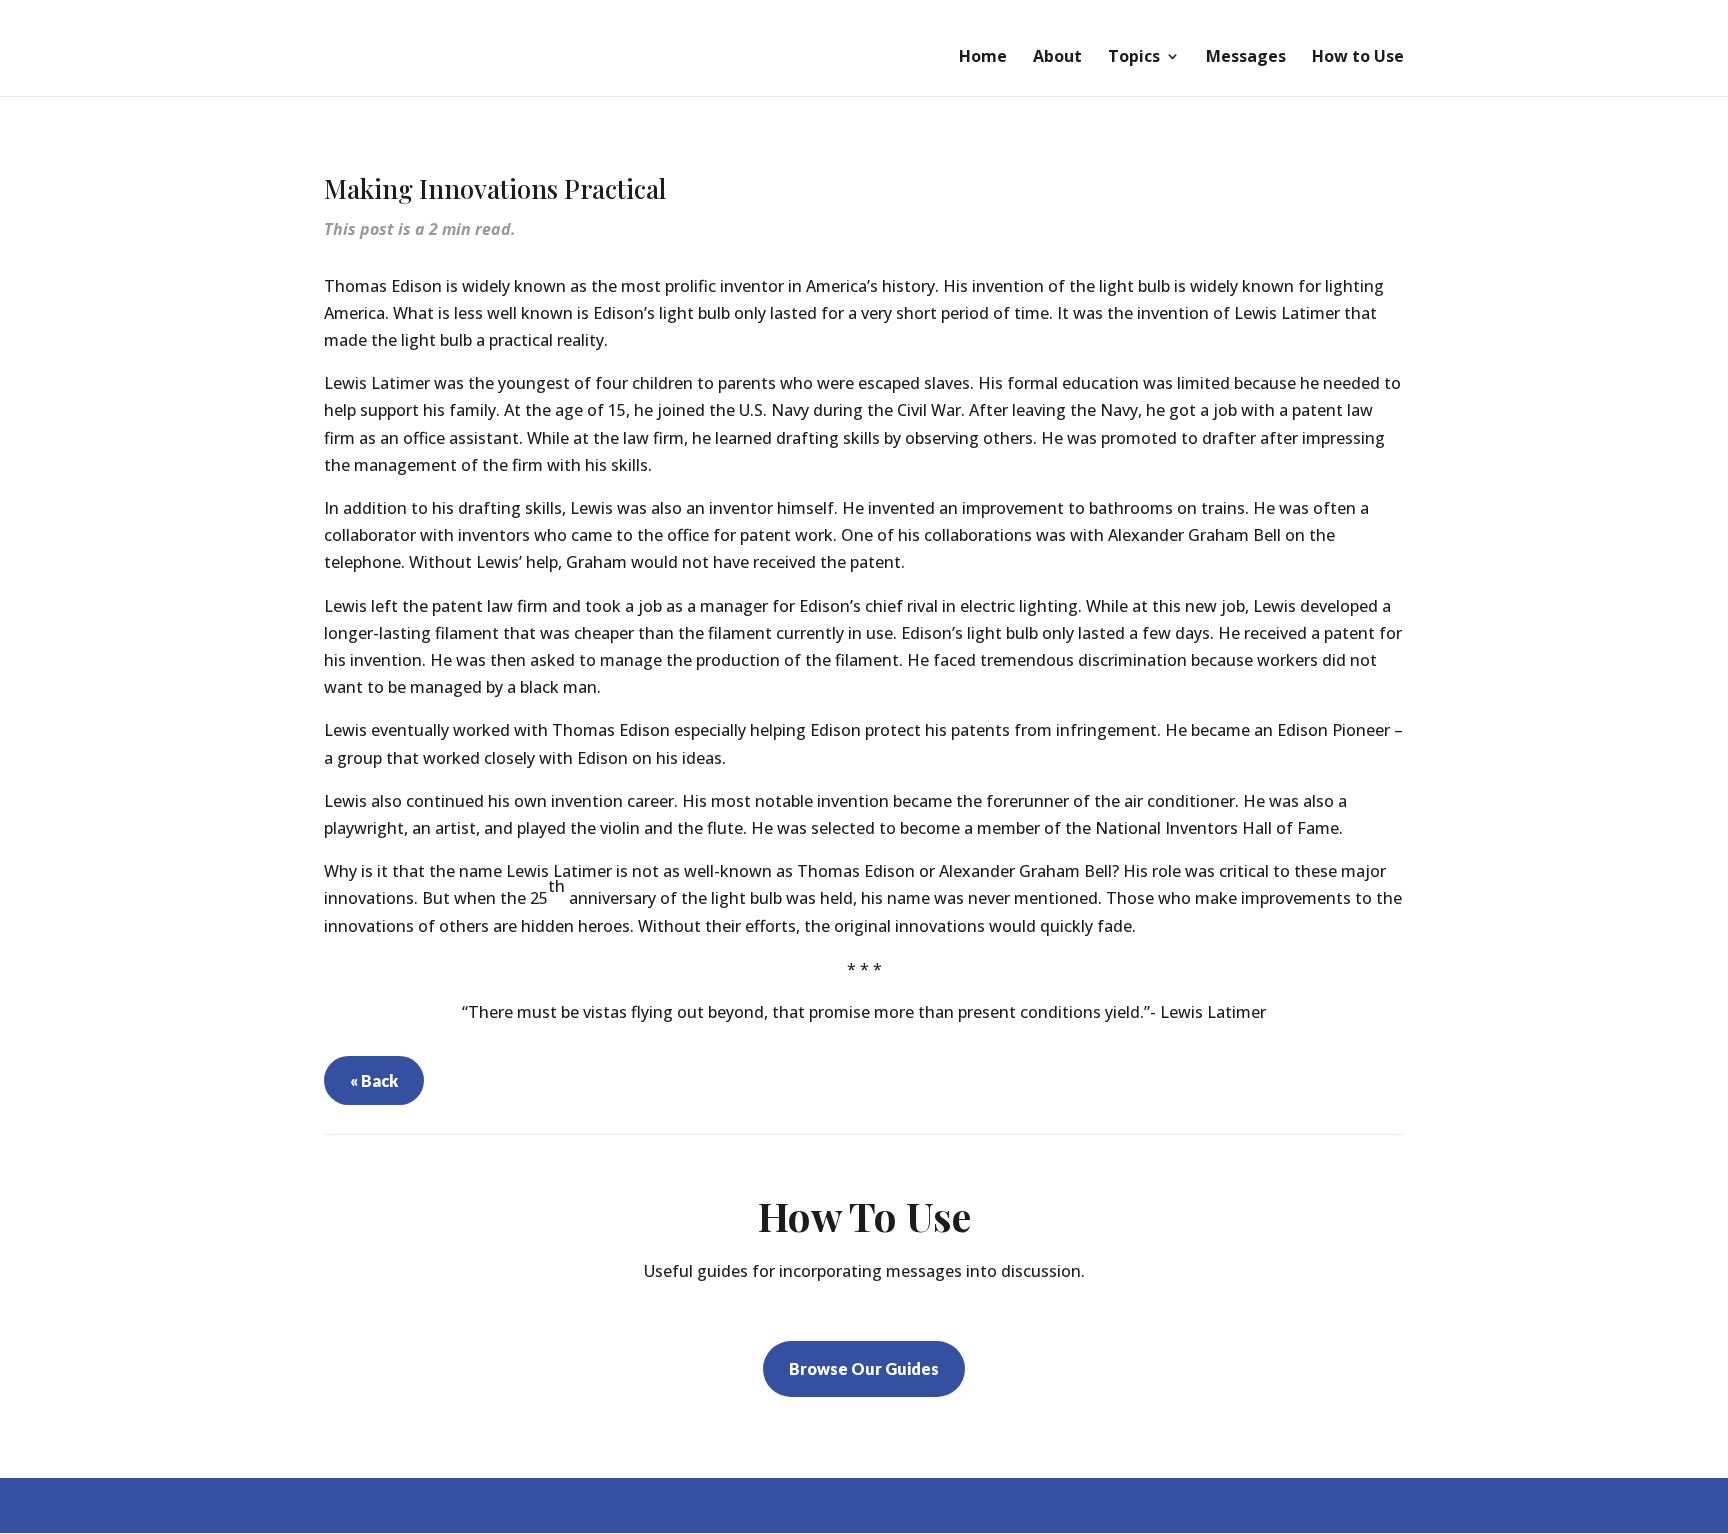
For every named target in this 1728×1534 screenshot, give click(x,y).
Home (983, 58)
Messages (1246, 58)
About (1057, 58)
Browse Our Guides (864, 1368)
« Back (374, 1080)
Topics (1134, 58)
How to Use (1358, 58)
